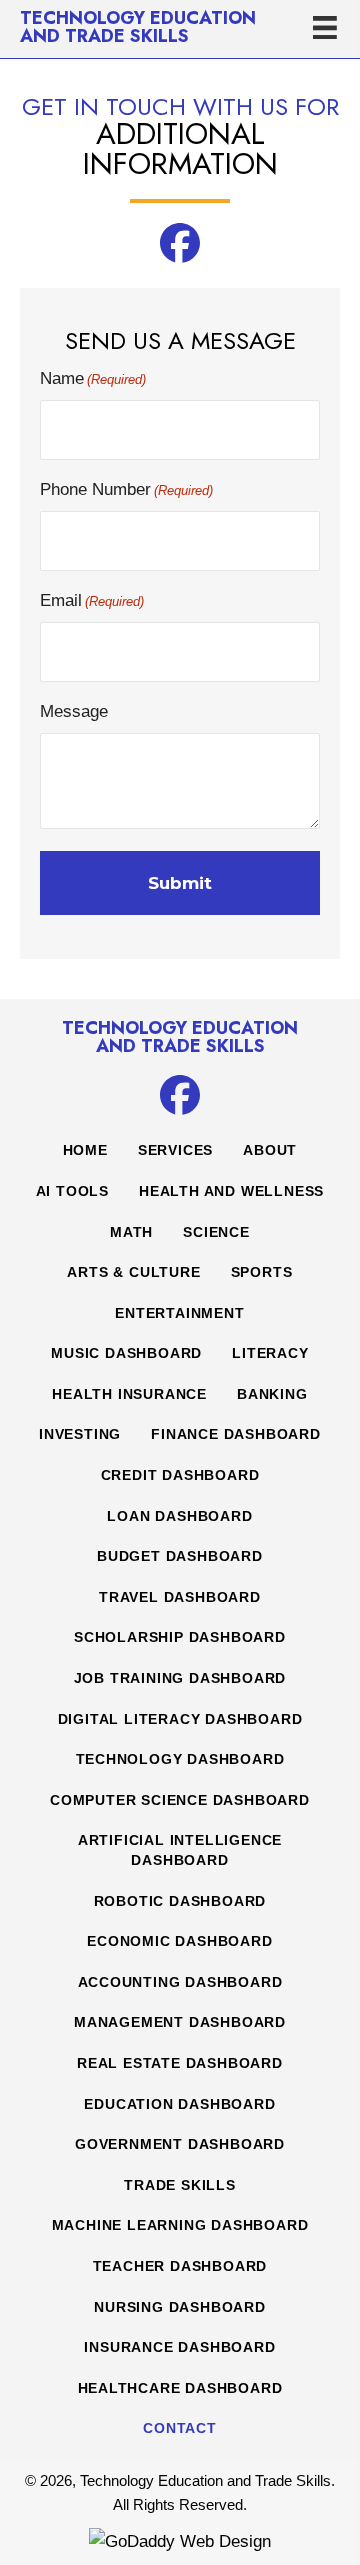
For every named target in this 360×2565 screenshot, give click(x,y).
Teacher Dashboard (180, 2266)
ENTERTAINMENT (179, 1313)
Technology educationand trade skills (138, 27)
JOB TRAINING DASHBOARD (180, 1678)
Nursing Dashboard (180, 2307)
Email (92, 600)
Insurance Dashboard (179, 2347)
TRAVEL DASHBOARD (180, 1597)
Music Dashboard (126, 1353)
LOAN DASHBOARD (179, 1516)
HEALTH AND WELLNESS (231, 1191)
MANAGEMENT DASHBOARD (180, 2022)
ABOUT (270, 1150)
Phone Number (126, 489)
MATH (131, 1232)
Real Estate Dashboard (180, 2063)
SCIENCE (216, 1232)
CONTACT (180, 2428)
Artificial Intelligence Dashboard (180, 1850)
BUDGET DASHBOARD (180, 1556)
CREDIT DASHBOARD (180, 1475)
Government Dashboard (180, 2144)
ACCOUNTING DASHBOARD (180, 1982)
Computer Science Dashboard (180, 1800)
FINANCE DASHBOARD (236, 1434)
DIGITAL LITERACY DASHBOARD (180, 1719)
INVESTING (80, 1434)
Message (74, 711)
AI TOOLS (72, 1191)
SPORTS (262, 1272)
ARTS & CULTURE (133, 1272)
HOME (85, 1150)
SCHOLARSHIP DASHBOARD (180, 1637)
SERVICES (175, 1150)
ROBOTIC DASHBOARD (180, 1901)
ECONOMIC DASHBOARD (179, 1941)
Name (93, 378)
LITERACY (270, 1353)
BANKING (272, 1394)
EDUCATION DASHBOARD (179, 2104)
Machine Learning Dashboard (180, 2225)
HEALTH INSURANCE (129, 1394)
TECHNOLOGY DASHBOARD (180, 1759)
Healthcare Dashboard (180, 2388)
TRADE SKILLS (180, 2185)
